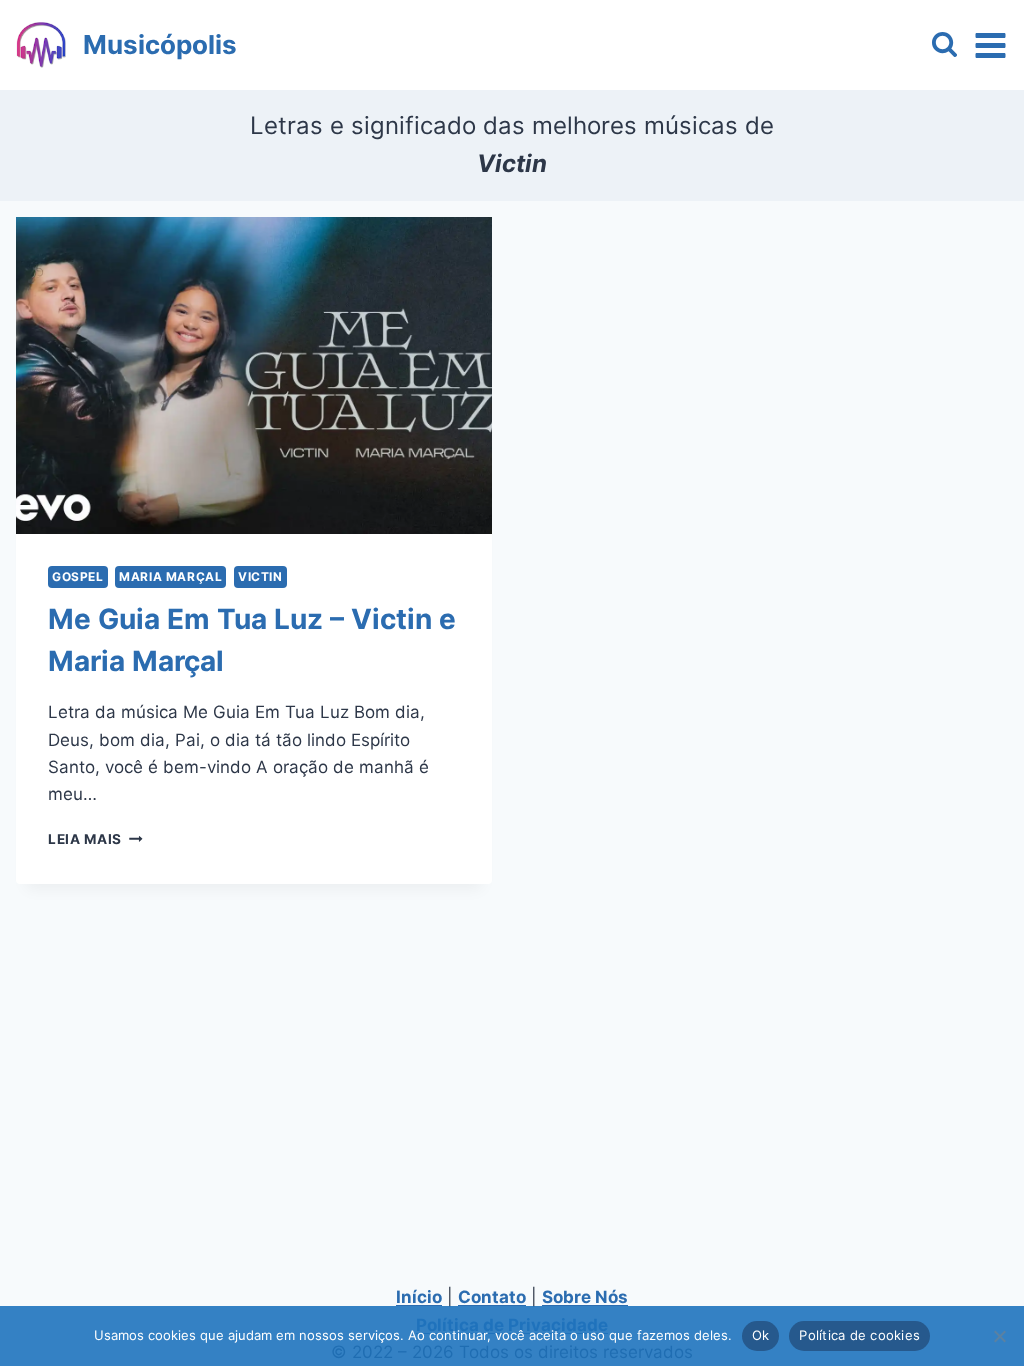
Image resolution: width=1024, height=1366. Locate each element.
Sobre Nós (585, 1297)
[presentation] (254, 375)
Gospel (78, 576)
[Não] (999, 1336)
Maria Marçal (170, 576)
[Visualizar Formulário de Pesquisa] (944, 45)
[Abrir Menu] (990, 45)
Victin (260, 576)
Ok (761, 1335)
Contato (492, 1297)
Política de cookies (859, 1335)
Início (419, 1297)
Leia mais (95, 839)
